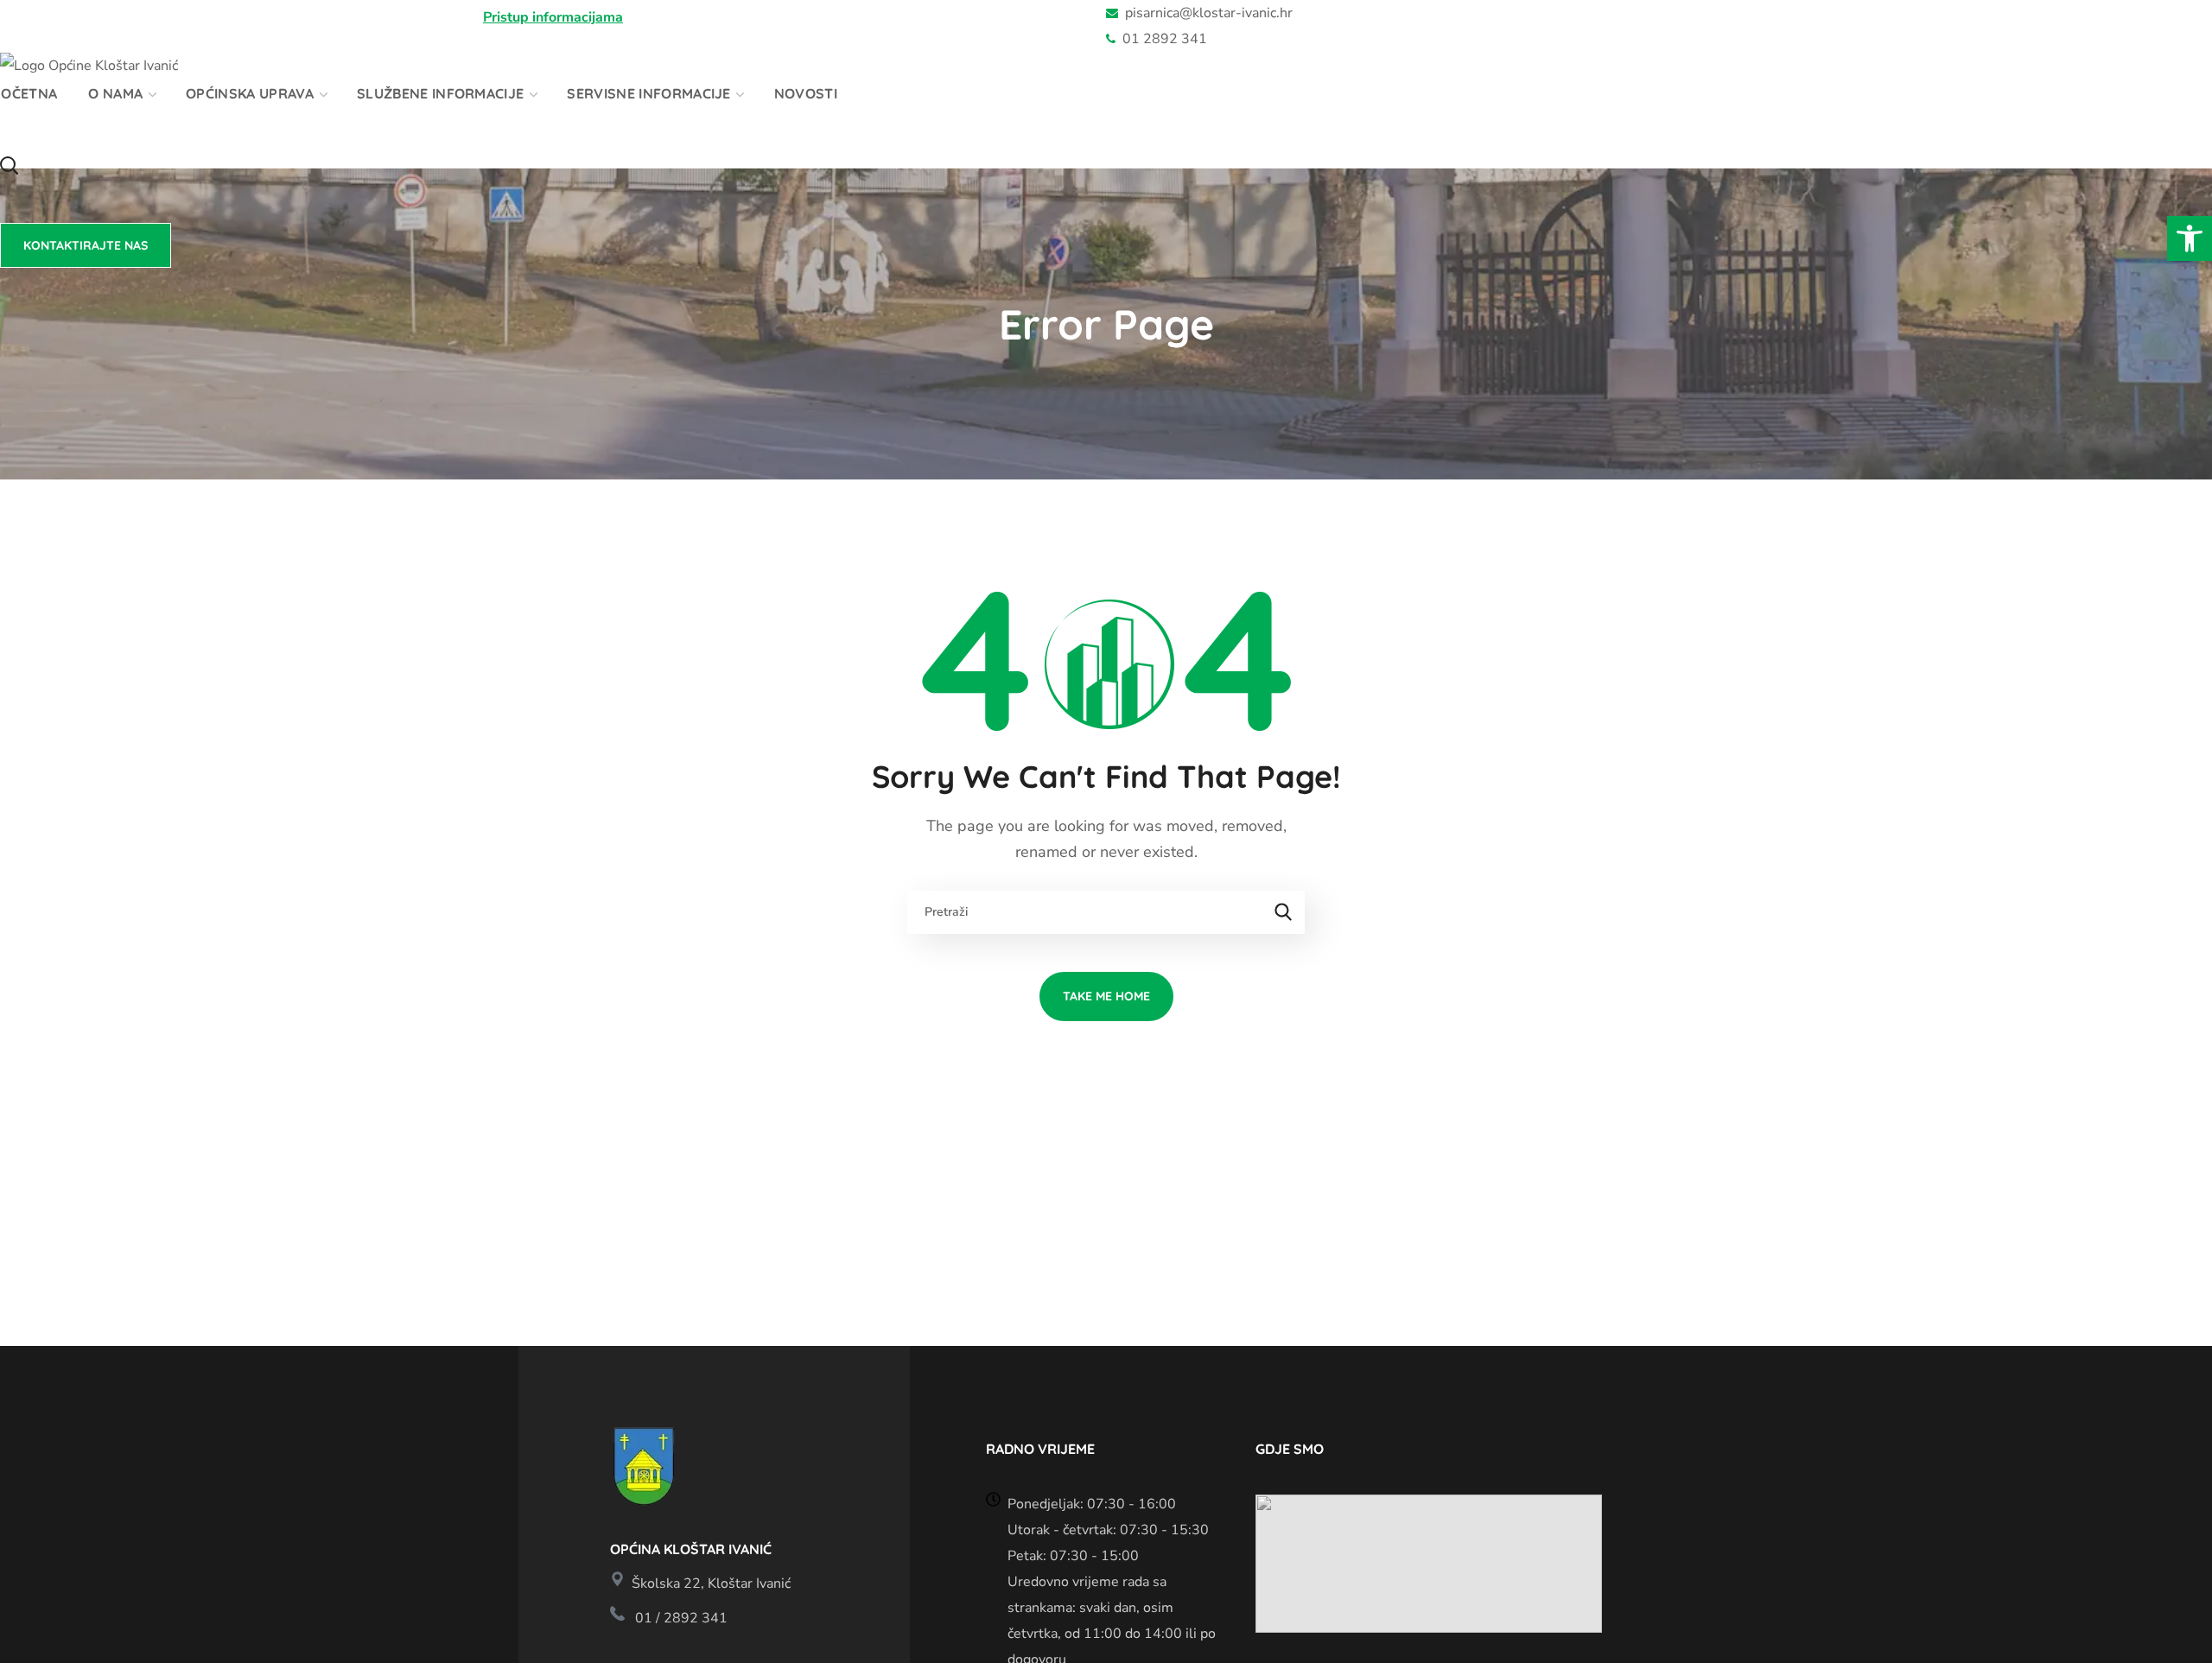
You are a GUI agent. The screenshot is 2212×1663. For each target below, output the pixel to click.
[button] (2190, 238)
